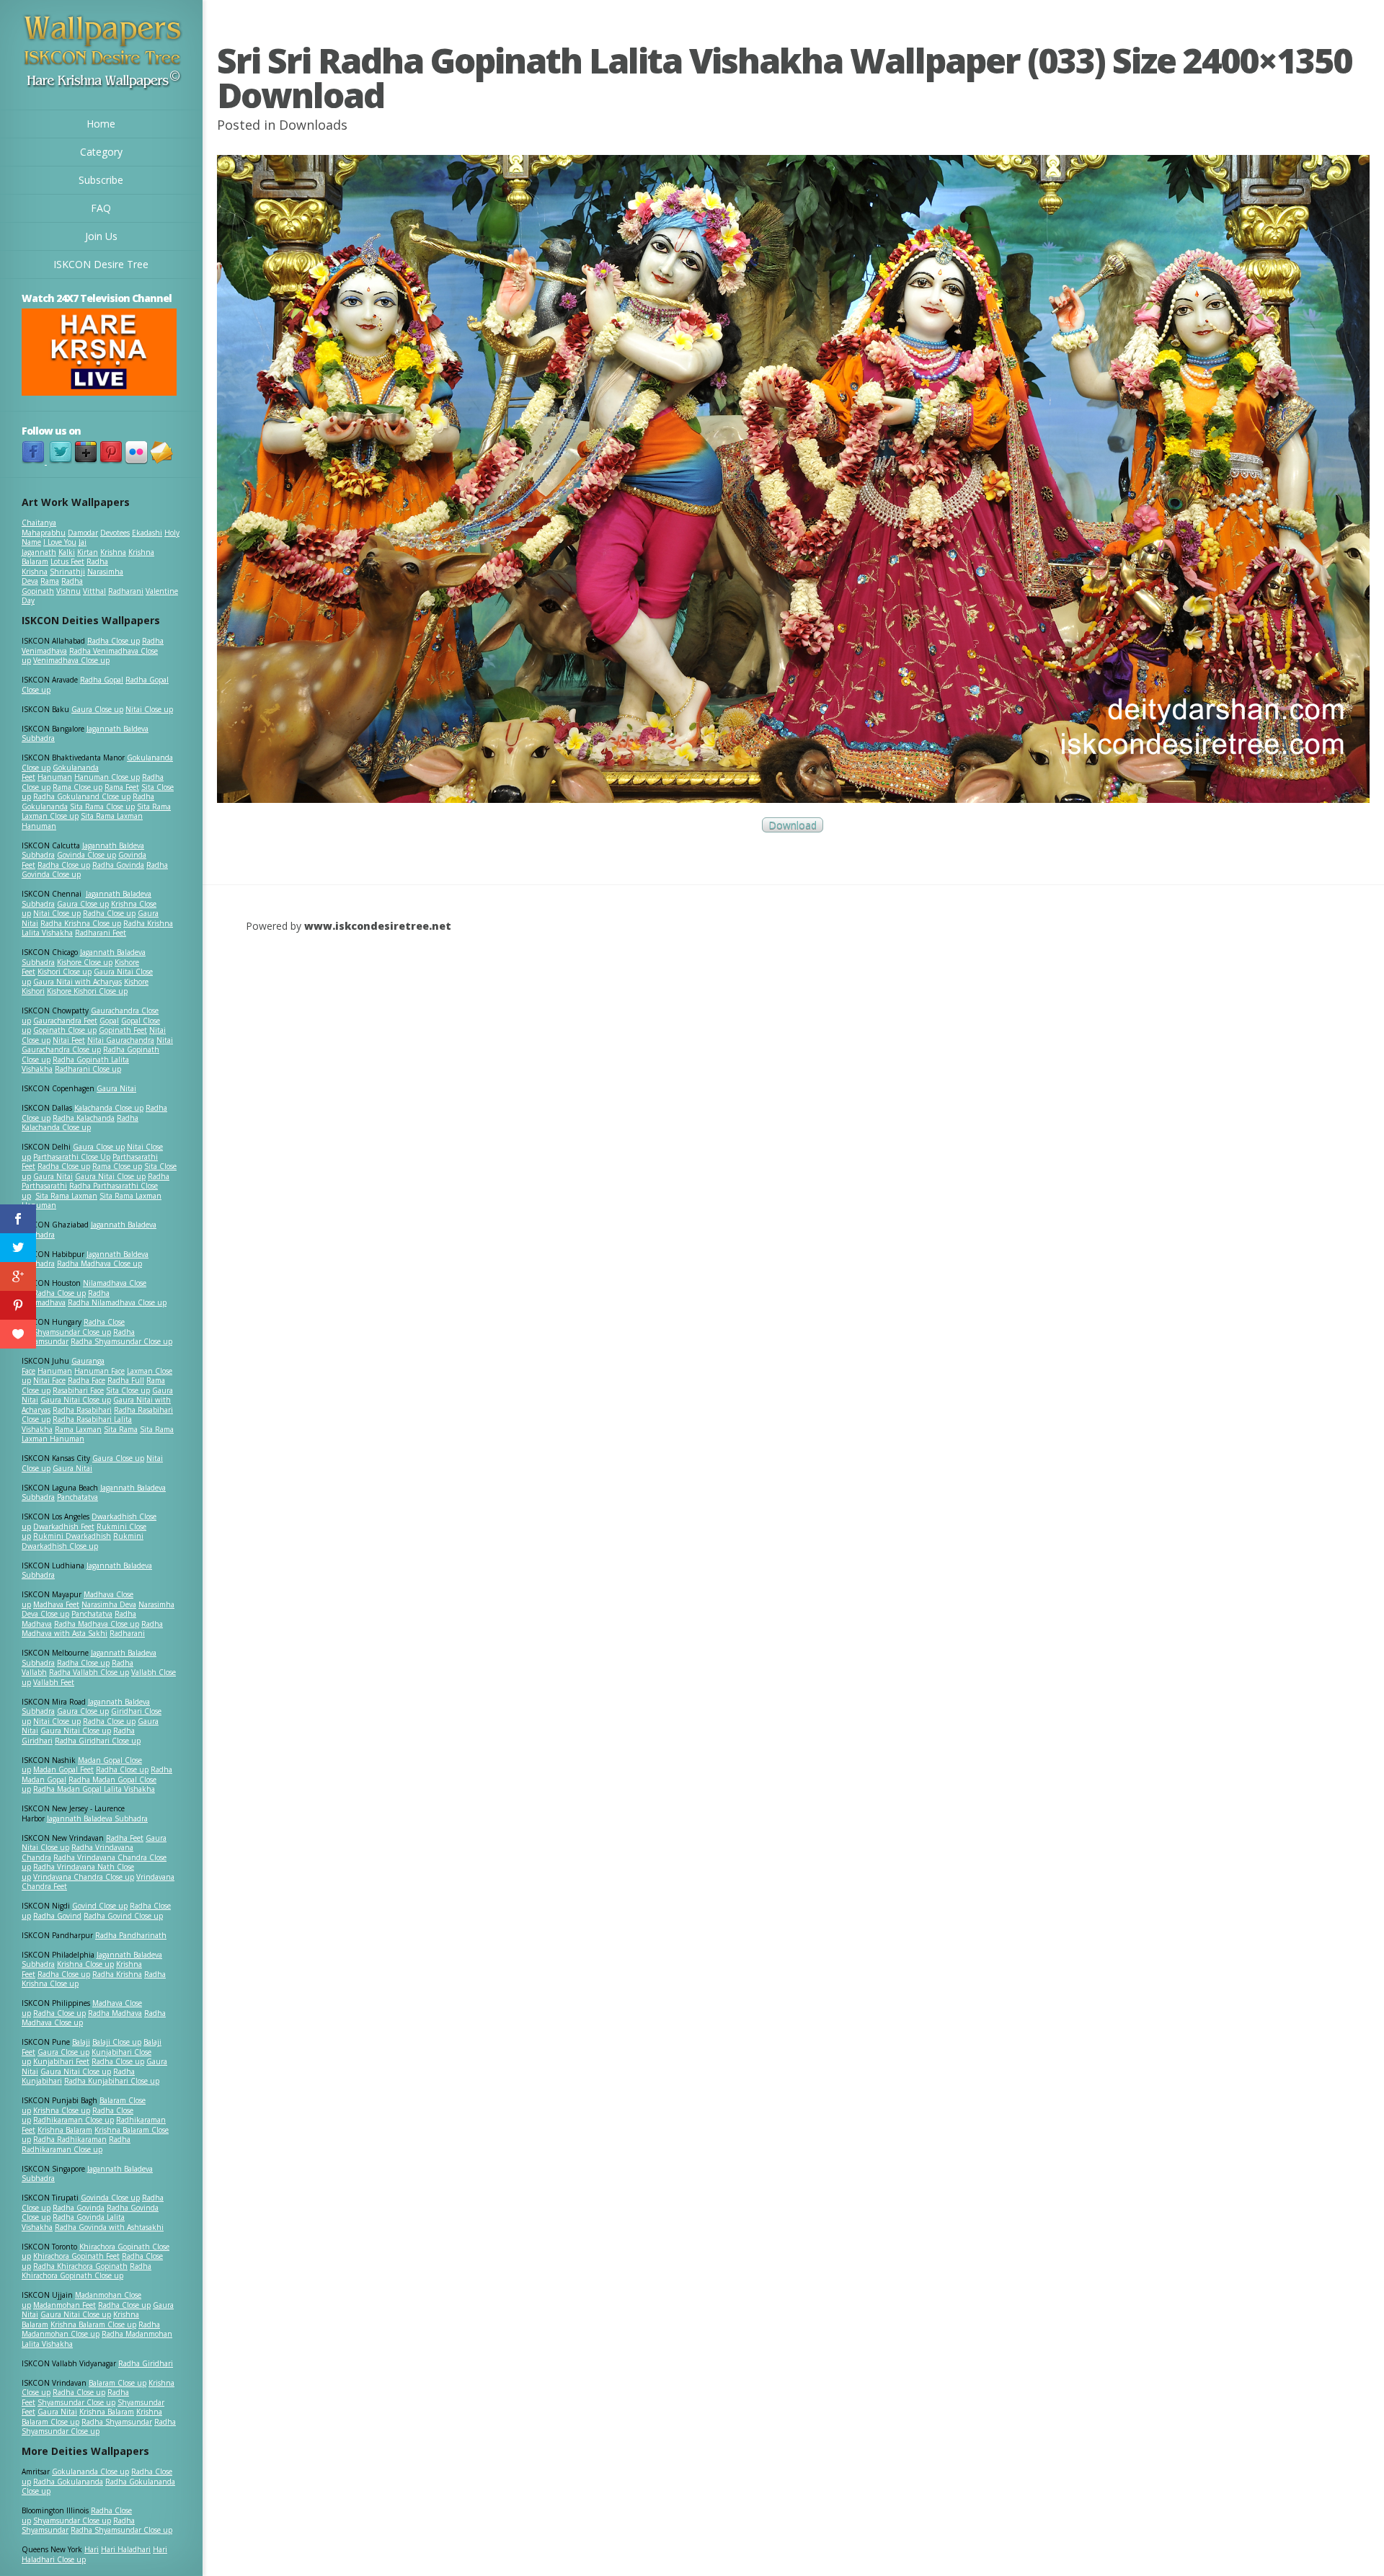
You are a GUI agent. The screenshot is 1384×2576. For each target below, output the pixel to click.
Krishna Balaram (65, 2130)
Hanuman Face (99, 1371)
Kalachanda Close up (109, 1108)
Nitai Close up (149, 709)
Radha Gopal (102, 680)
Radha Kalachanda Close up (80, 1123)
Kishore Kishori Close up (87, 991)
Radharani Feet (101, 933)
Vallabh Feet (54, 1682)
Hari (92, 2549)
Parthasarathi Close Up (72, 1157)
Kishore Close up (85, 962)
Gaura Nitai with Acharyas (77, 982)
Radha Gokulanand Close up (82, 796)
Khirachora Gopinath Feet (76, 2256)
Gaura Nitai (116, 1088)
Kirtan (88, 552)
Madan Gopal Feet (63, 1769)
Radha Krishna (117, 1974)
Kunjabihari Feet (61, 2061)
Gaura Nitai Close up (110, 1176)
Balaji (81, 2042)
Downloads (313, 125)
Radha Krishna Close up (81, 923)
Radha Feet (125, 1838)
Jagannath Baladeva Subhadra (87, 1571)
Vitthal (94, 591)
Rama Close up (77, 787)
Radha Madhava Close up (99, 1263)
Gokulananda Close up (90, 2471)
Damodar (83, 533)
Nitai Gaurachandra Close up (97, 1045)
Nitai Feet (69, 1040)
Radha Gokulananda (68, 2482)
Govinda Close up (86, 855)
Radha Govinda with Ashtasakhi (109, 2227)
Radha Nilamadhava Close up (117, 1302)
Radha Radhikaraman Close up (76, 2144)
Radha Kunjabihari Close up (112, 2081)
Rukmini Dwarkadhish (72, 1536)
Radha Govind (57, 1916)
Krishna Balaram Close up (93, 2324)
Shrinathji (67, 572)
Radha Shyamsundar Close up (121, 1341)
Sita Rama (121, 1429)
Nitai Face (49, 1380)
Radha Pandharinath (131, 1935)
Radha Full (126, 1380)
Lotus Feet (67, 561)
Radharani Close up (88, 1069)
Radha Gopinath (52, 586)
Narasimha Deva (109, 1604)
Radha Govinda (118, 865)
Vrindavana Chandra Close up (84, 1877)
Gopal (109, 1021)
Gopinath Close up (65, 1030)
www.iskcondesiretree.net (378, 926)
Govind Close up (100, 1906)
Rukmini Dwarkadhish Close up (83, 1541)
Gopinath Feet (123, 1030)
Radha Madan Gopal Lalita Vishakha (94, 1789)
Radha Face (86, 1380)
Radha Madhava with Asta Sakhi (92, 1629)
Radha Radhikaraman (70, 2139)
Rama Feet (122, 787)
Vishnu (68, 591)
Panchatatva (77, 1497)
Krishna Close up (85, 1964)
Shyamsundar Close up (72, 1332)
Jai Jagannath (54, 547)
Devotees (115, 533)
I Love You (60, 542)
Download (793, 825)
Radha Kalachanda (84, 1118)
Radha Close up (114, 641)
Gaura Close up (97, 709)
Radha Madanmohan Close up (91, 2329)
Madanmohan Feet (65, 2305)
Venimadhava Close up (71, 660)
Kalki (67, 552)
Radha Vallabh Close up (89, 1672)
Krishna (113, 552)
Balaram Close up (117, 2383)
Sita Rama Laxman (66, 1196)
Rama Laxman (78, 1429)
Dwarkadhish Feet (64, 1527)
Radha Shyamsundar (117, 2422)
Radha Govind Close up (123, 1916)
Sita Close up (128, 1390)
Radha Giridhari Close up (98, 1741)
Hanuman (55, 777)
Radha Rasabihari (82, 1410)
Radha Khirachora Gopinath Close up (86, 2271)
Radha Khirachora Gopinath (80, 2266)
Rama (50, 581)
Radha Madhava (115, 2013)
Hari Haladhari (126, 2549)
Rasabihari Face (78, 1390)
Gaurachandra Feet (65, 1021)
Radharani (126, 591)
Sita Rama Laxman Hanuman (82, 821)
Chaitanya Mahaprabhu (44, 528)
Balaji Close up (117, 2042)
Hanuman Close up (107, 777)
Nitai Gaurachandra (121, 1040)
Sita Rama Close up (102, 807)
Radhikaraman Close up (74, 2120)
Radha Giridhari (146, 2363)
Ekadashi (147, 533)
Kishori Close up (65, 972)
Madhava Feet (56, 1604)
